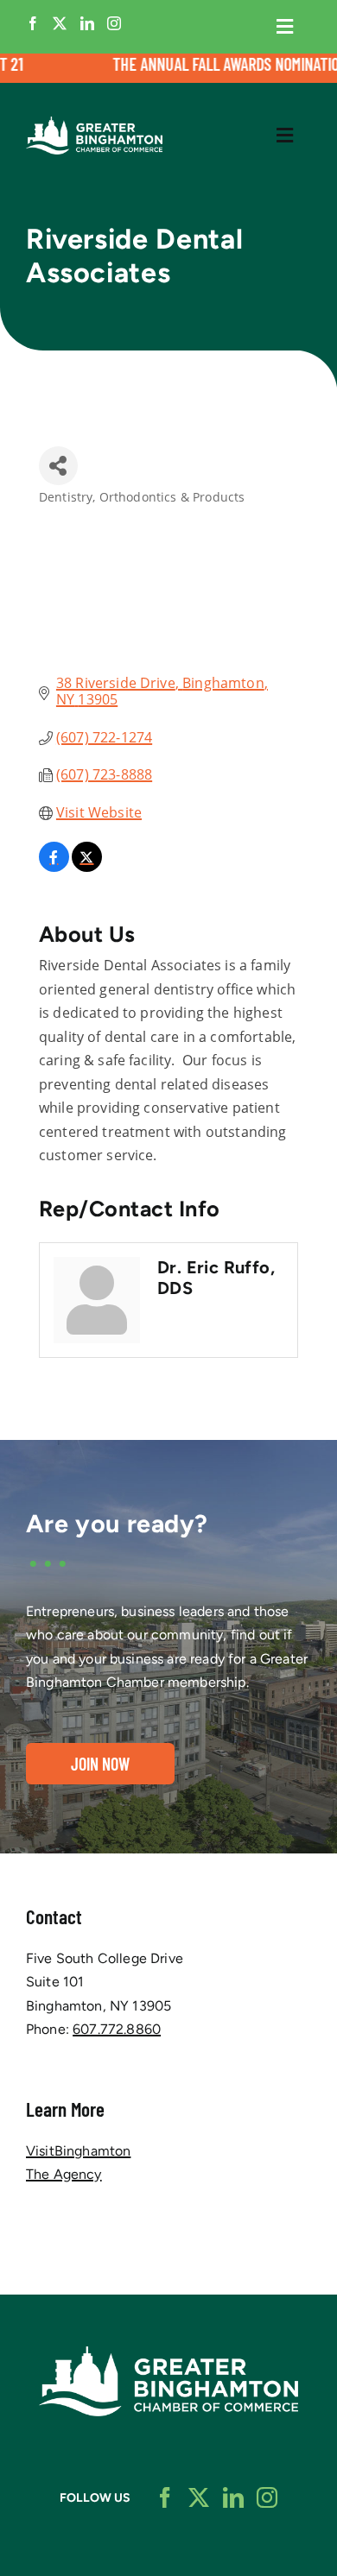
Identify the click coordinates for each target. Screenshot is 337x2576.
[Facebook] (33, 23)
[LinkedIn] (87, 23)
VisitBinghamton (78, 2151)
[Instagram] (114, 23)
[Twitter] (60, 23)
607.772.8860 (117, 2029)
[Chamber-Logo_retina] (168, 2353)
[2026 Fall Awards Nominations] (168, 68)
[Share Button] (58, 466)
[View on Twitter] (87, 867)
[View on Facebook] (54, 867)
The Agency (64, 2174)
